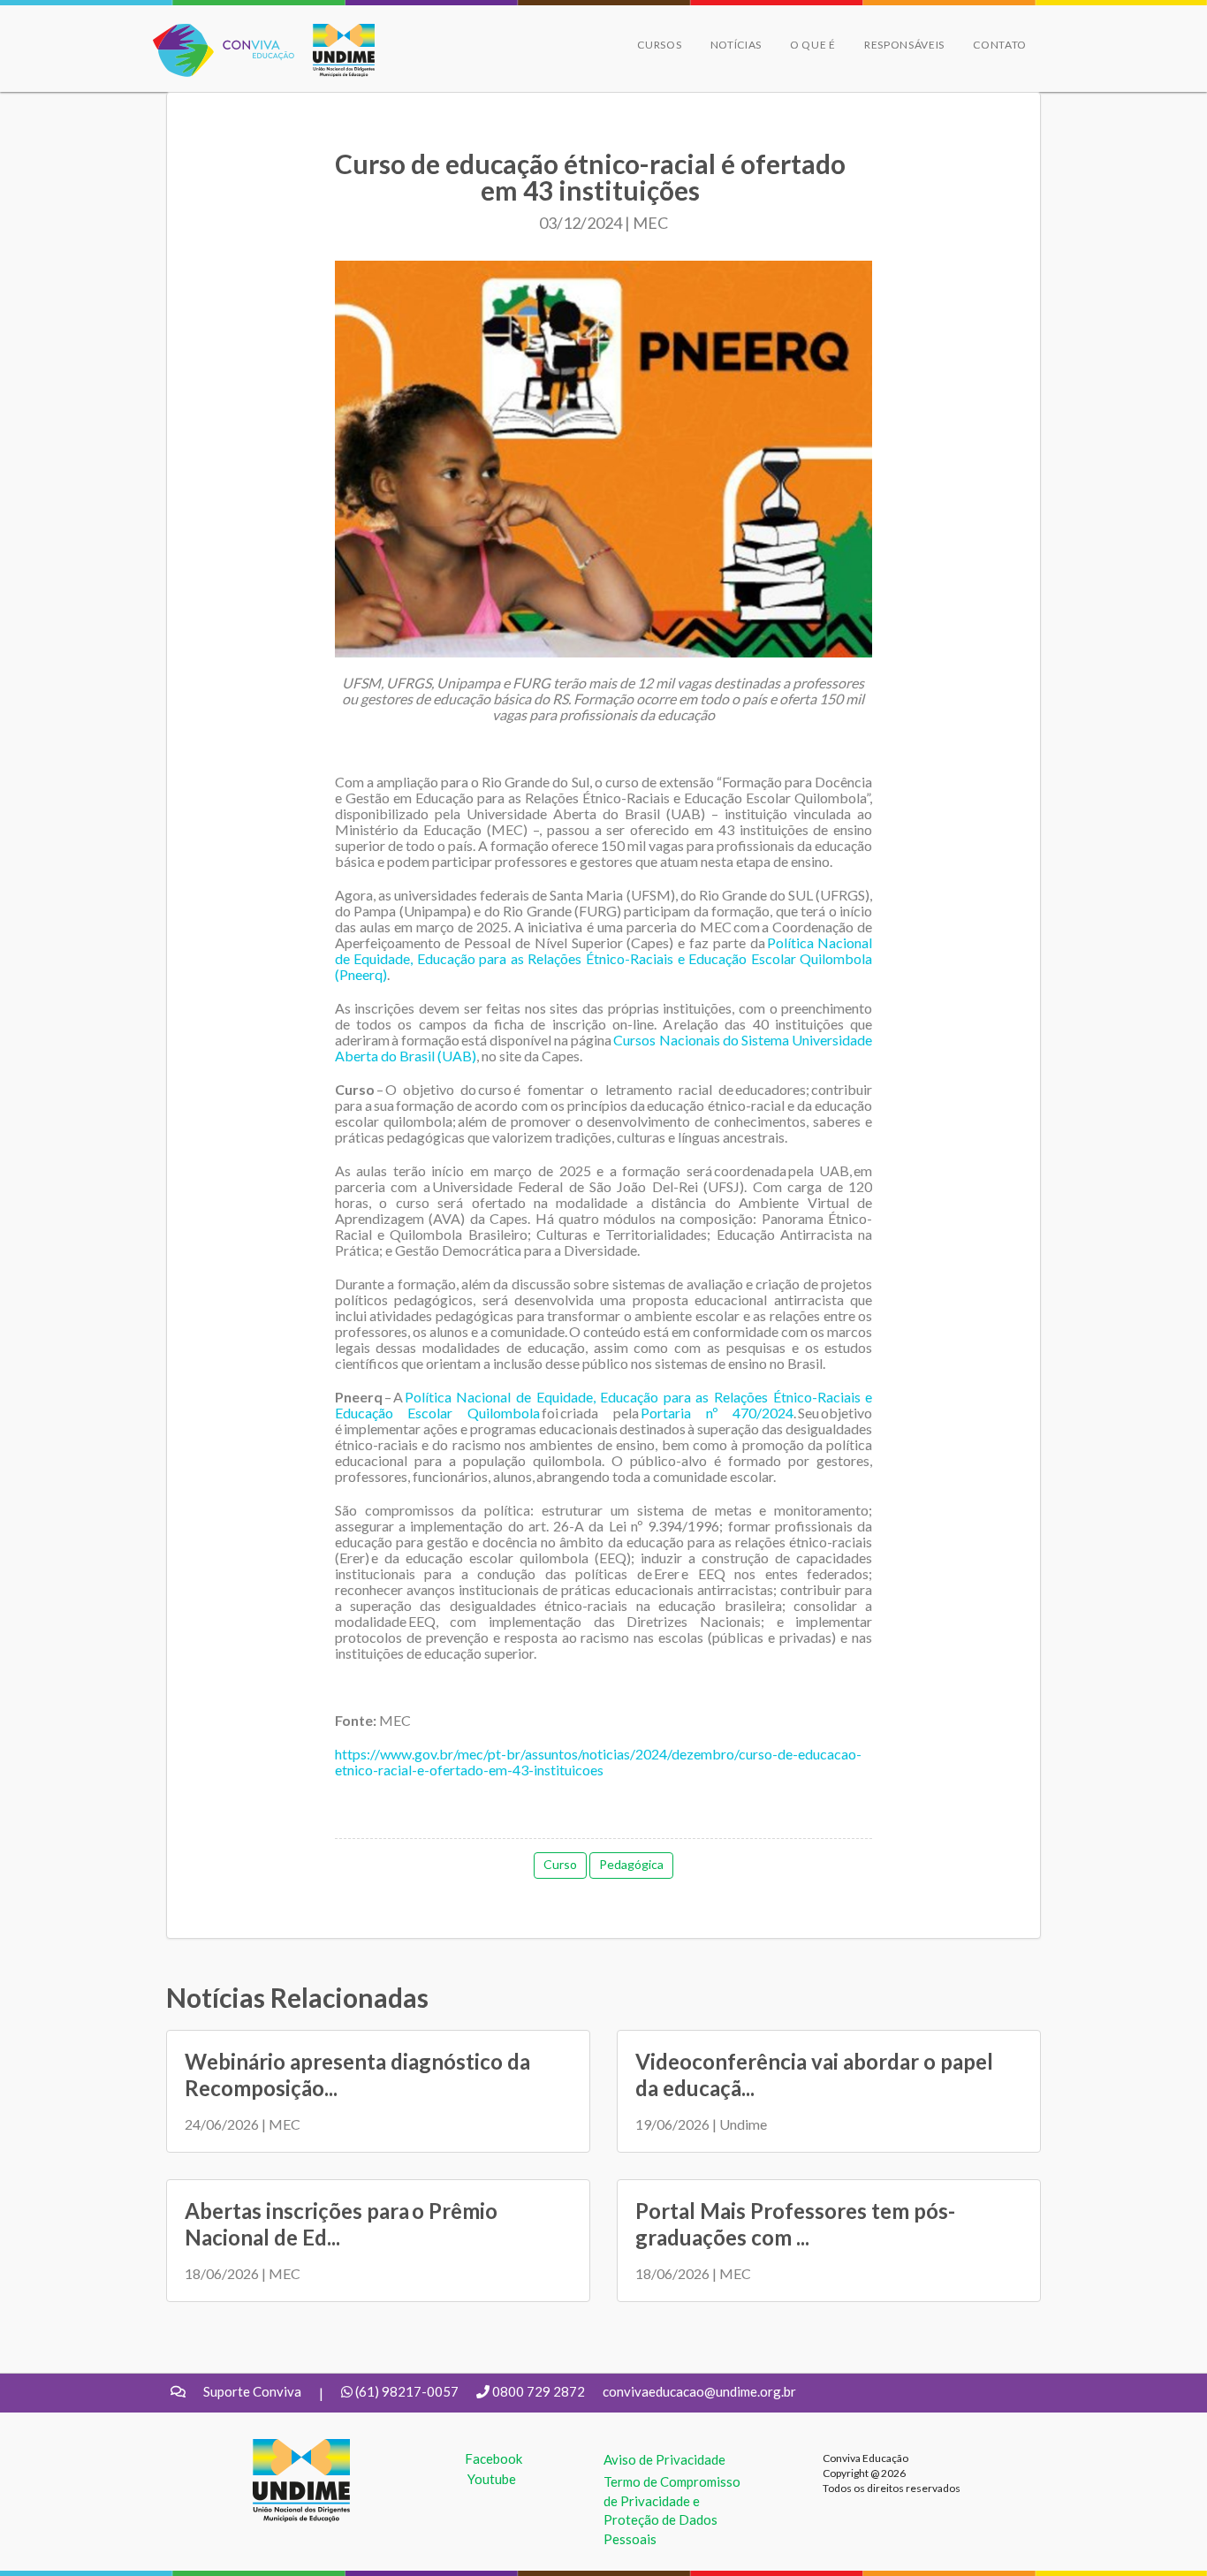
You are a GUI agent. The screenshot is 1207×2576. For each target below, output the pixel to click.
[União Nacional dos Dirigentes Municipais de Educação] (335, 50)
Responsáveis (904, 45)
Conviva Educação (216, 33)
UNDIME (280, 2448)
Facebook (493, 2458)
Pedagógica (631, 1864)
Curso (560, 1864)
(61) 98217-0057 (407, 2391)
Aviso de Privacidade (664, 2459)
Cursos (659, 45)
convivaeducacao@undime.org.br (699, 2391)
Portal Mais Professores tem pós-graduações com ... (795, 2224)
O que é (813, 45)
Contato (1000, 45)
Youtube (492, 2479)
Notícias (736, 45)
